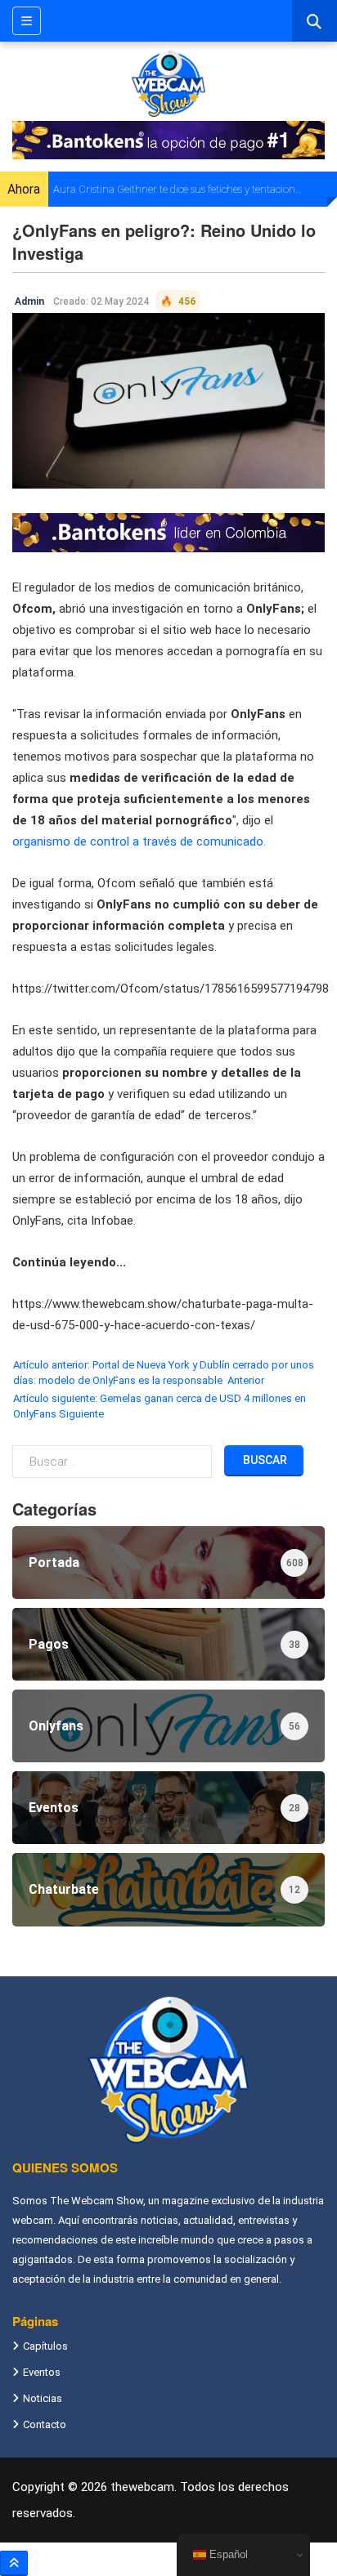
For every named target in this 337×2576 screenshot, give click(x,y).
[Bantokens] (168, 532)
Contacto (45, 2424)
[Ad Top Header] (168, 140)
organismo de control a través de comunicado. (139, 842)
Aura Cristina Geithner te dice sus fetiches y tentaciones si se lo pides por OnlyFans (179, 189)
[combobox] (315, 21)
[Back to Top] (14, 2563)
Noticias (43, 2398)
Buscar (264, 1460)
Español (227, 2554)
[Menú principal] (27, 21)
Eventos (42, 2372)
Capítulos (45, 2346)
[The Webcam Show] (168, 83)
